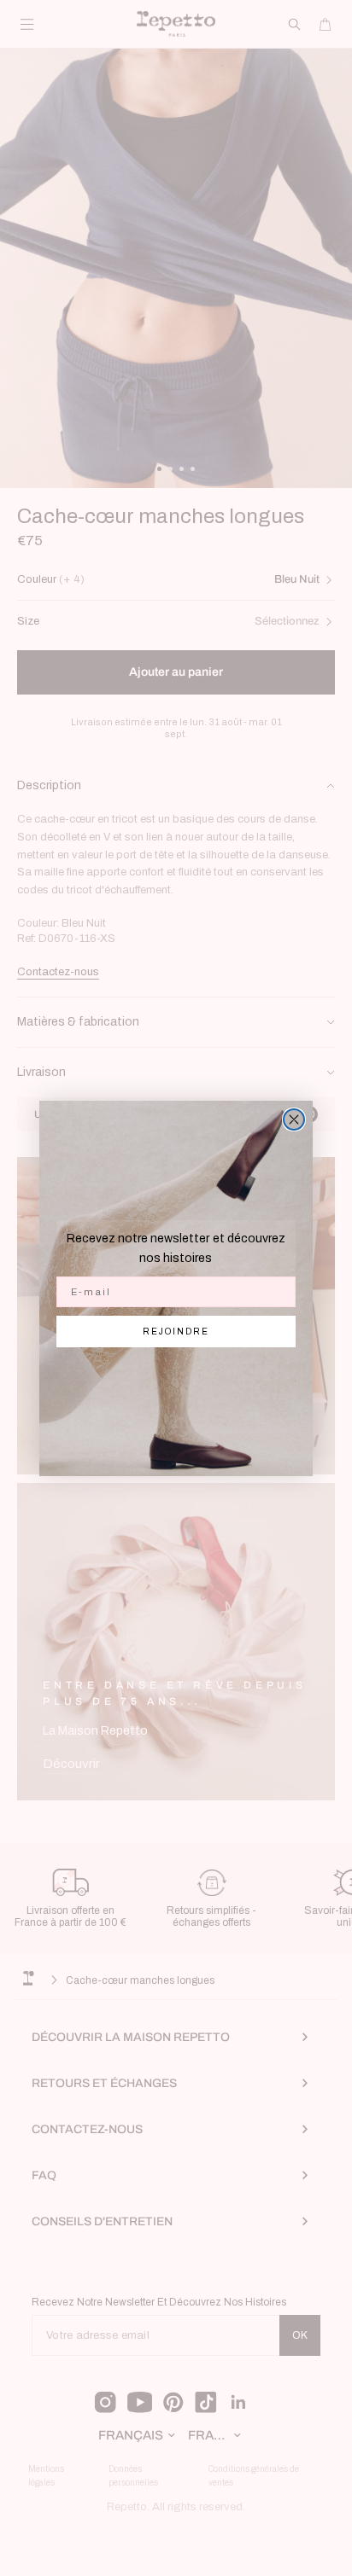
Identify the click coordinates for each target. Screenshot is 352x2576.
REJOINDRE (176, 1332)
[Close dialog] (294, 1119)
